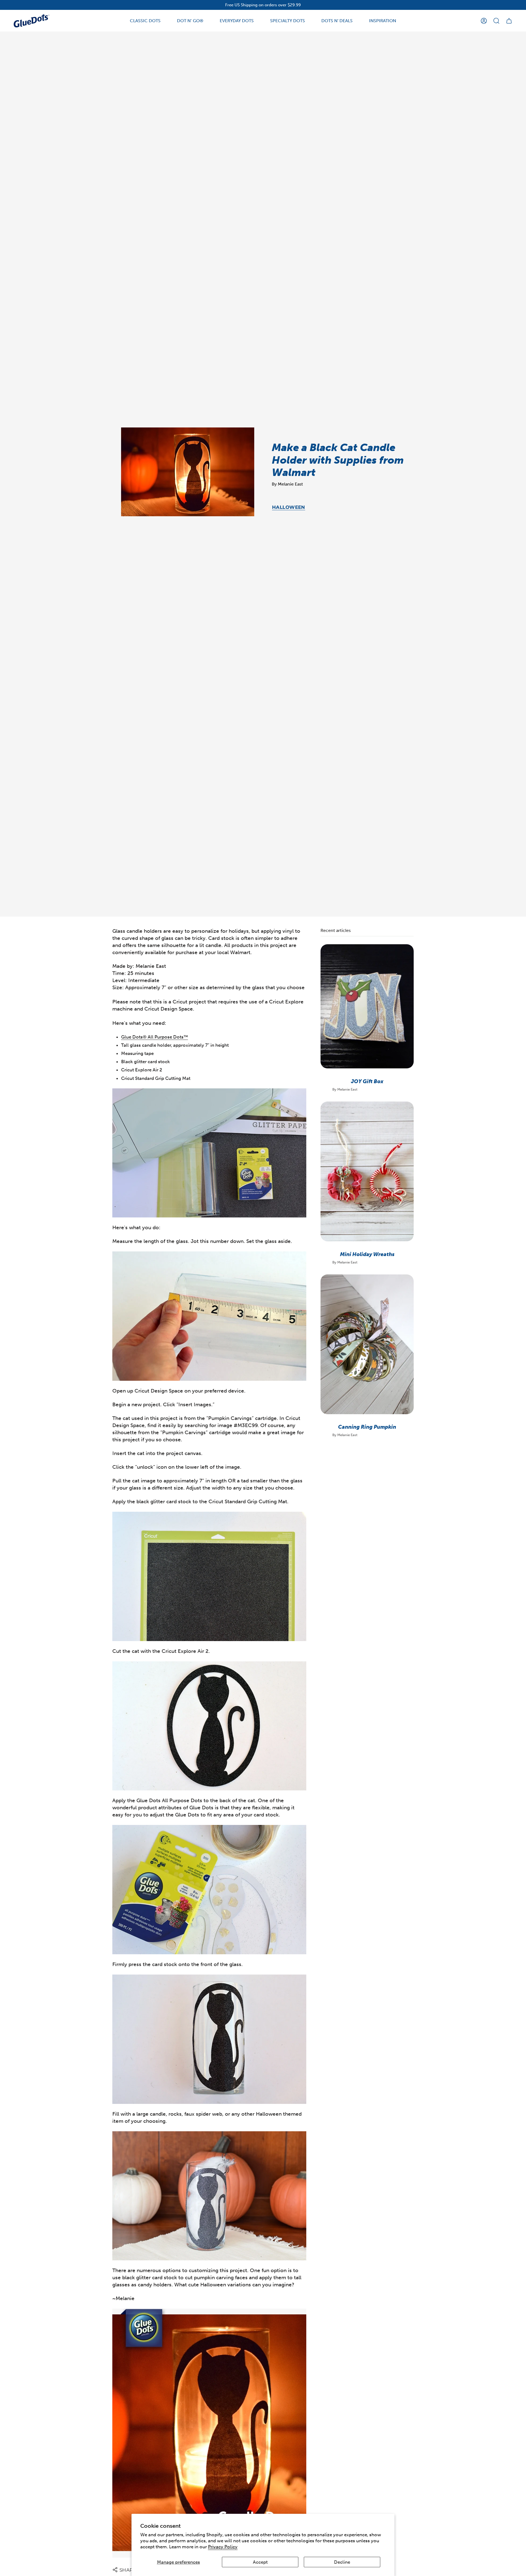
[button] (145, 21)
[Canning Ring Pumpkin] (367, 1344)
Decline (342, 2562)
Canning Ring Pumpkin (367, 1427)
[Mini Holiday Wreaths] (367, 1171)
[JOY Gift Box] (367, 1006)
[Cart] (509, 21)
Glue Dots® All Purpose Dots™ (155, 1037)
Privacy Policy (223, 2547)
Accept (260, 2562)
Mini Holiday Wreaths (367, 1254)
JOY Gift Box (367, 1081)
